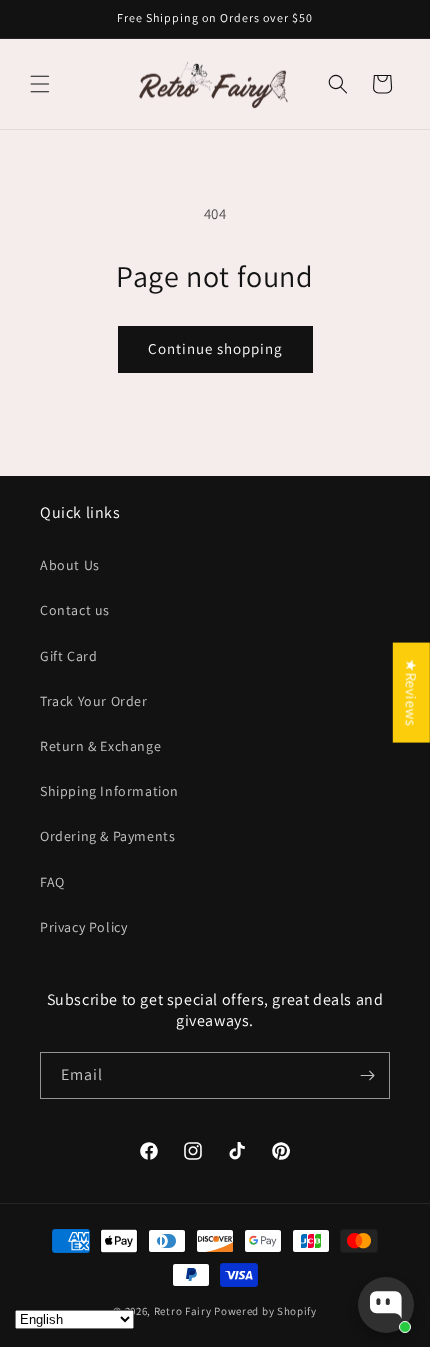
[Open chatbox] (386, 1305)
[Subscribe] (367, 1075)
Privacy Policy (83, 927)
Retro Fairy (183, 1311)
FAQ (52, 882)
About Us (70, 565)
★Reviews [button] (411, 692)
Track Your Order (94, 701)
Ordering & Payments (107, 836)
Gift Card (68, 656)
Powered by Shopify (265, 1311)
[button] (40, 84)
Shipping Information (109, 791)
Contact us (75, 610)
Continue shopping (215, 348)
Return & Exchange (100, 746)
